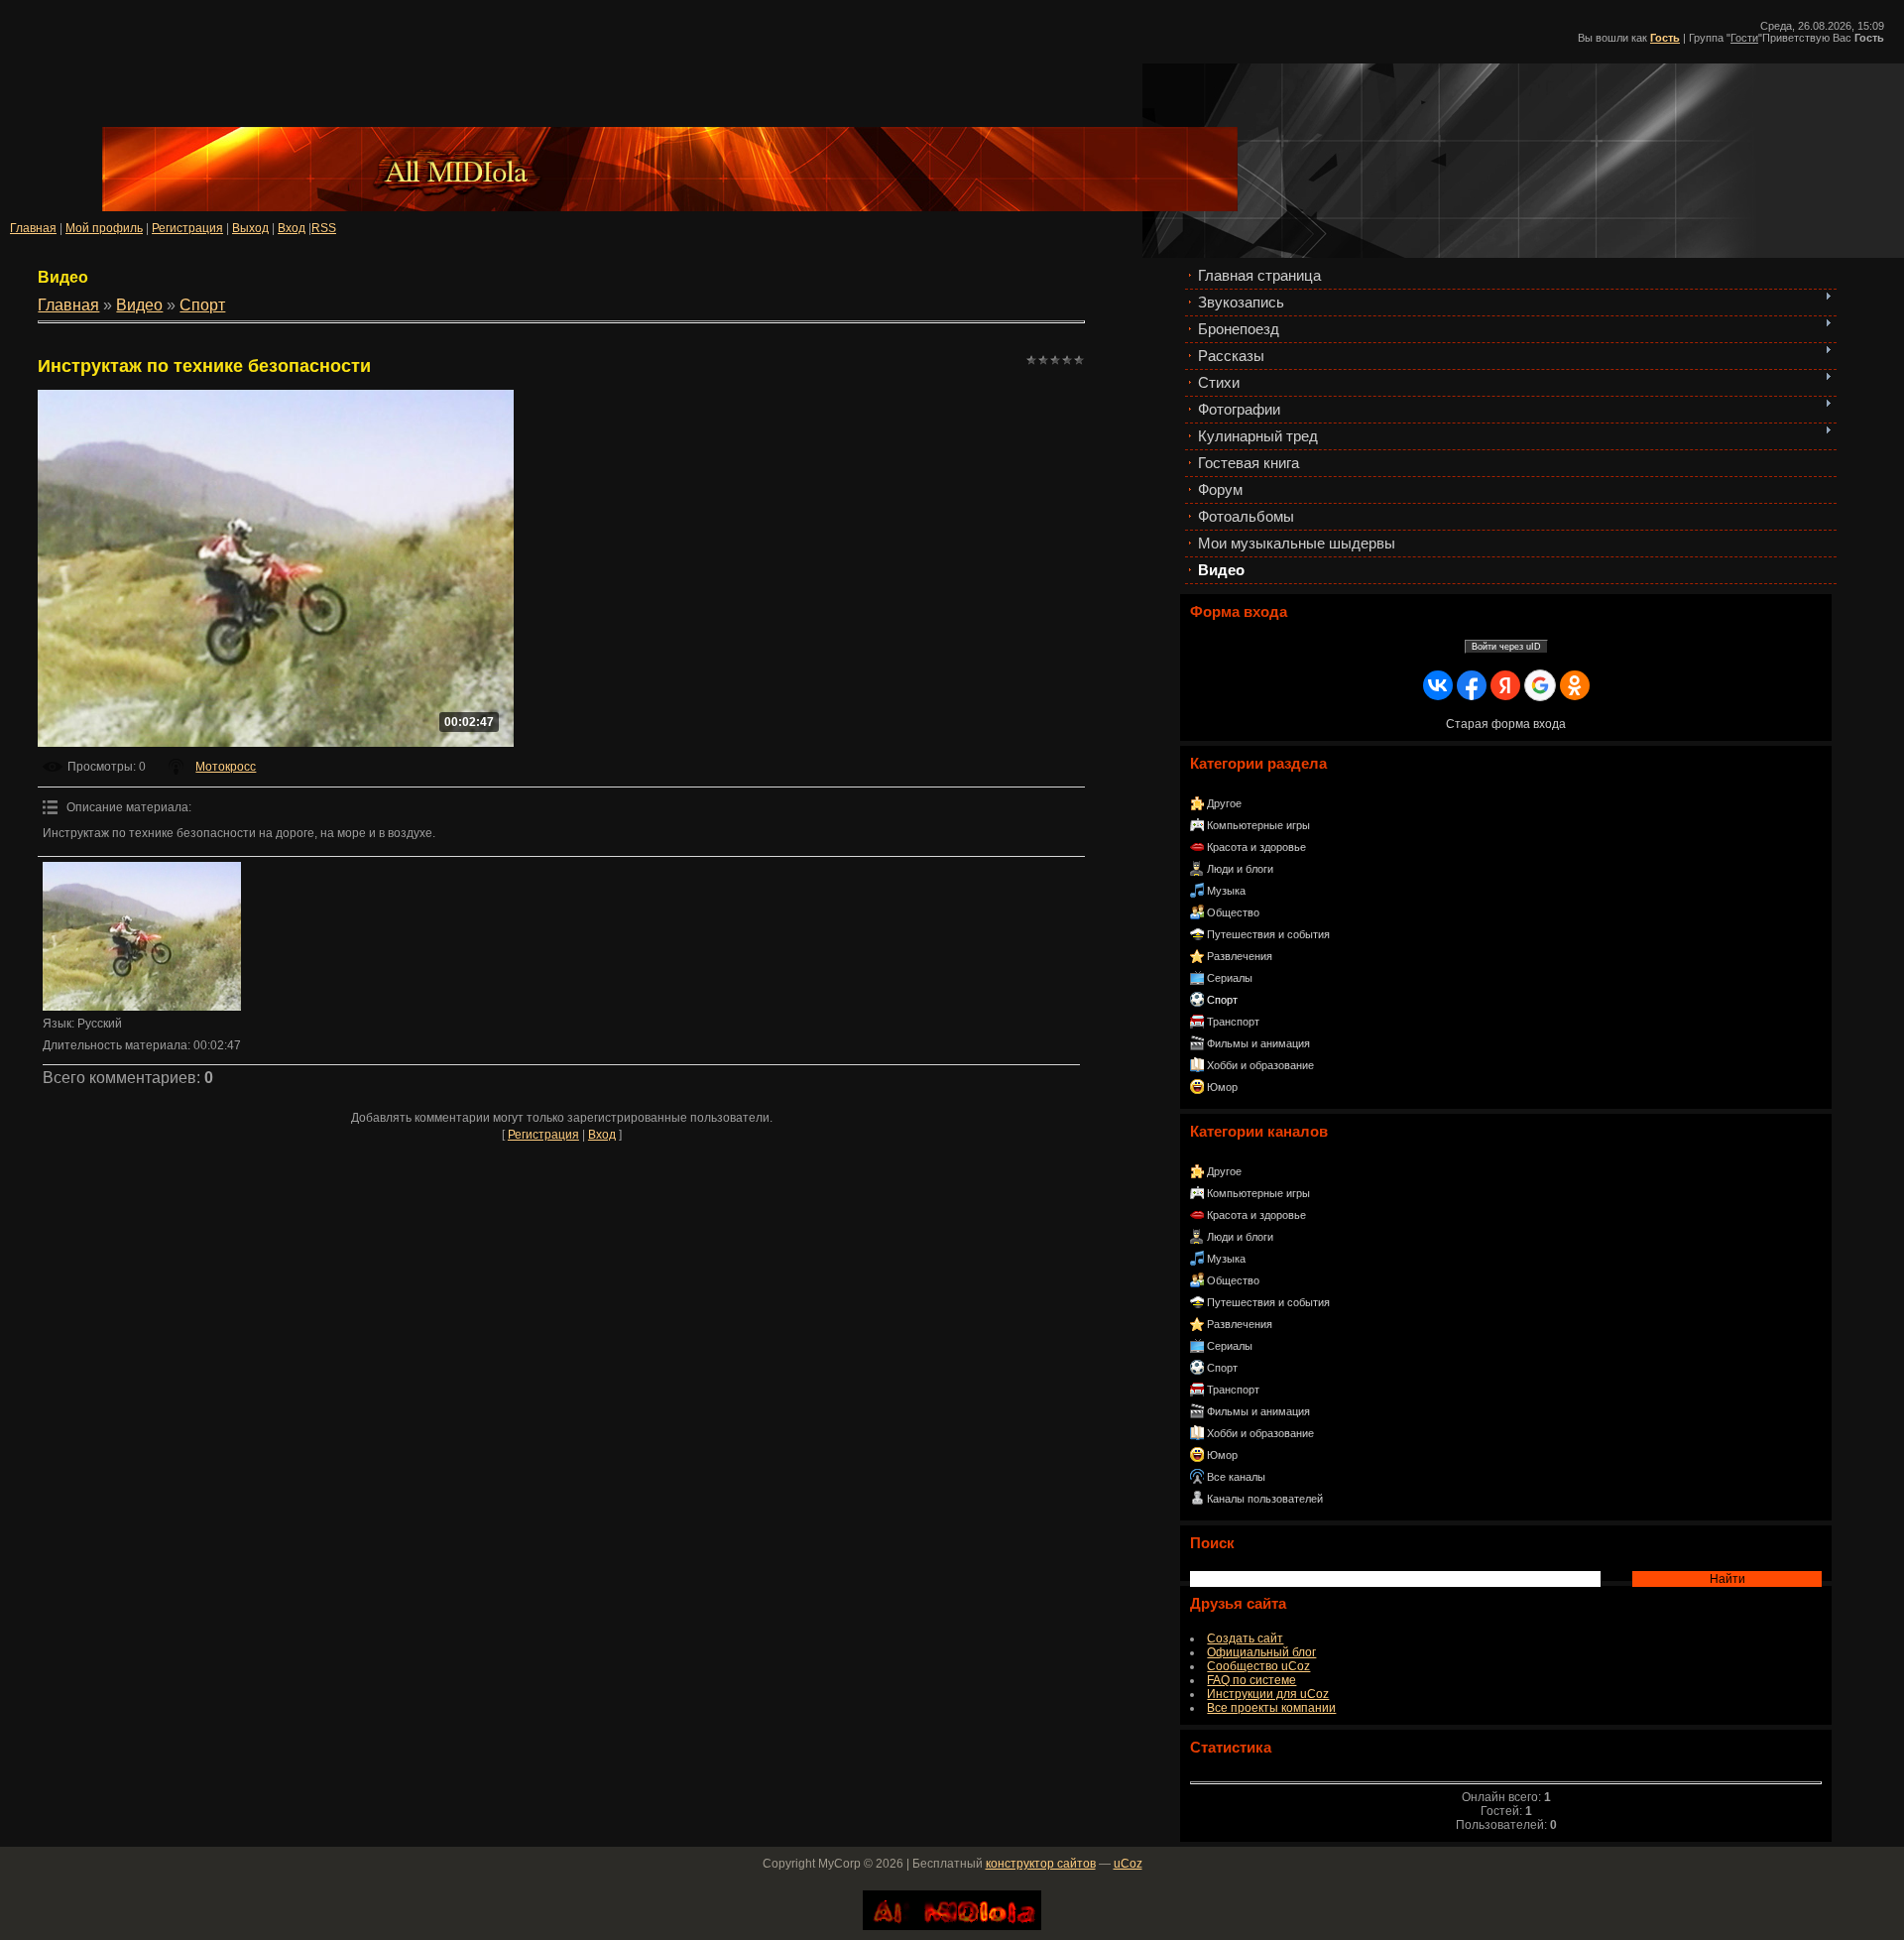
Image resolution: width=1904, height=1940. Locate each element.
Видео (139, 305)
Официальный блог (1261, 1652)
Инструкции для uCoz (1268, 1694)
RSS (324, 228)
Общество (1233, 912)
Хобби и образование (1260, 1065)
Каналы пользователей (1265, 1499)
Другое (1224, 803)
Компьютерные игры (1258, 825)
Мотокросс (226, 767)
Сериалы (1230, 978)
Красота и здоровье (1256, 847)
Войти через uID (1506, 647)
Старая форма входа (1506, 724)
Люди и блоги (1240, 869)
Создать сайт (1245, 1638)
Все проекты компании (1271, 1708)
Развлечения (1240, 956)
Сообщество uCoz (1258, 1666)
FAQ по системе (1251, 1680)
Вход (292, 228)
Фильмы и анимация (1258, 1043)
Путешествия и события (1268, 934)
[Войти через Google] (1540, 685)
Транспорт (1233, 1022)
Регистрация (187, 228)
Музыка (1226, 891)
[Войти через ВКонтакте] (1438, 685)
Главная (33, 228)
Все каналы (1236, 1477)
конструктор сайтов (1041, 1864)
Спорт (1222, 1000)
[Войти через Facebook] (1472, 685)
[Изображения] (142, 936)
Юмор (1222, 1087)
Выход (250, 228)
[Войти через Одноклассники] (1575, 685)
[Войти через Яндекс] (1505, 685)
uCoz (1128, 1864)
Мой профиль (104, 228)
